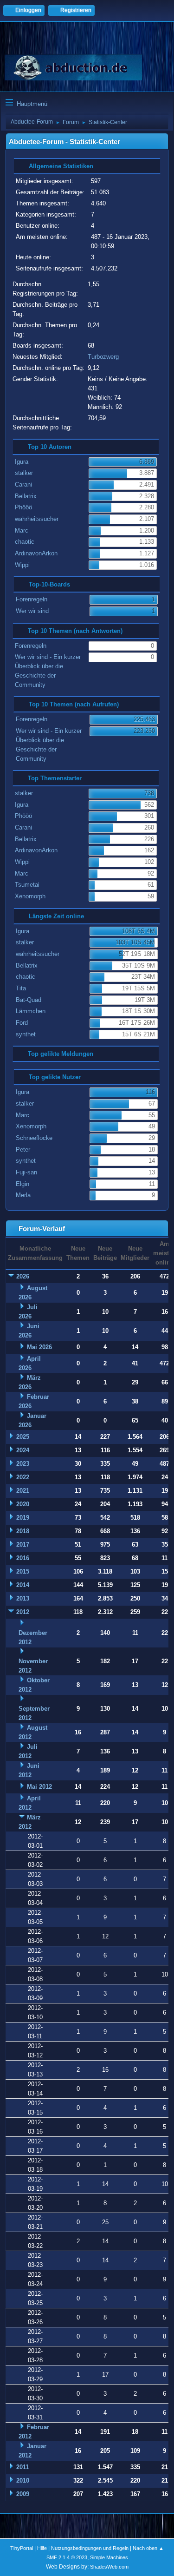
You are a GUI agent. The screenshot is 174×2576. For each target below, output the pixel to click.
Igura (22, 462)
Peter (23, 1150)
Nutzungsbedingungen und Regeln (90, 2548)
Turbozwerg (103, 357)
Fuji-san (26, 1172)
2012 (23, 1612)
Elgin (23, 1184)
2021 (23, 1491)
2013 (23, 1598)
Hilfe (42, 2548)
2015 (23, 1571)
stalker (24, 473)
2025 (23, 1437)
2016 (23, 1558)
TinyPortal (22, 2548)
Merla (23, 1195)
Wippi (22, 565)
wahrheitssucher (37, 519)
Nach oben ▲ (148, 2548)
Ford (22, 1023)
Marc (22, 530)
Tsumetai (27, 885)
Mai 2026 (39, 1347)
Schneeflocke (34, 1138)
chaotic (25, 542)
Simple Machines (109, 2557)
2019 (23, 1518)
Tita (21, 988)
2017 (23, 1545)
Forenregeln (32, 599)
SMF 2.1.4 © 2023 (67, 2557)
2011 (23, 2467)
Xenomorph (30, 896)
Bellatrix (26, 496)
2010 (23, 2480)
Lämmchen (31, 1011)
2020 (23, 1504)
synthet (26, 1034)
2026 (23, 1276)
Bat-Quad (29, 1000)
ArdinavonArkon (36, 553)
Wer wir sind (32, 611)
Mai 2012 (39, 1787)
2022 (23, 1477)
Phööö (23, 507)
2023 (23, 1464)
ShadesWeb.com (109, 2567)
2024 (23, 1450)
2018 (23, 1531)
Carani (23, 484)
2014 (23, 1585)
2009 (23, 2494)
